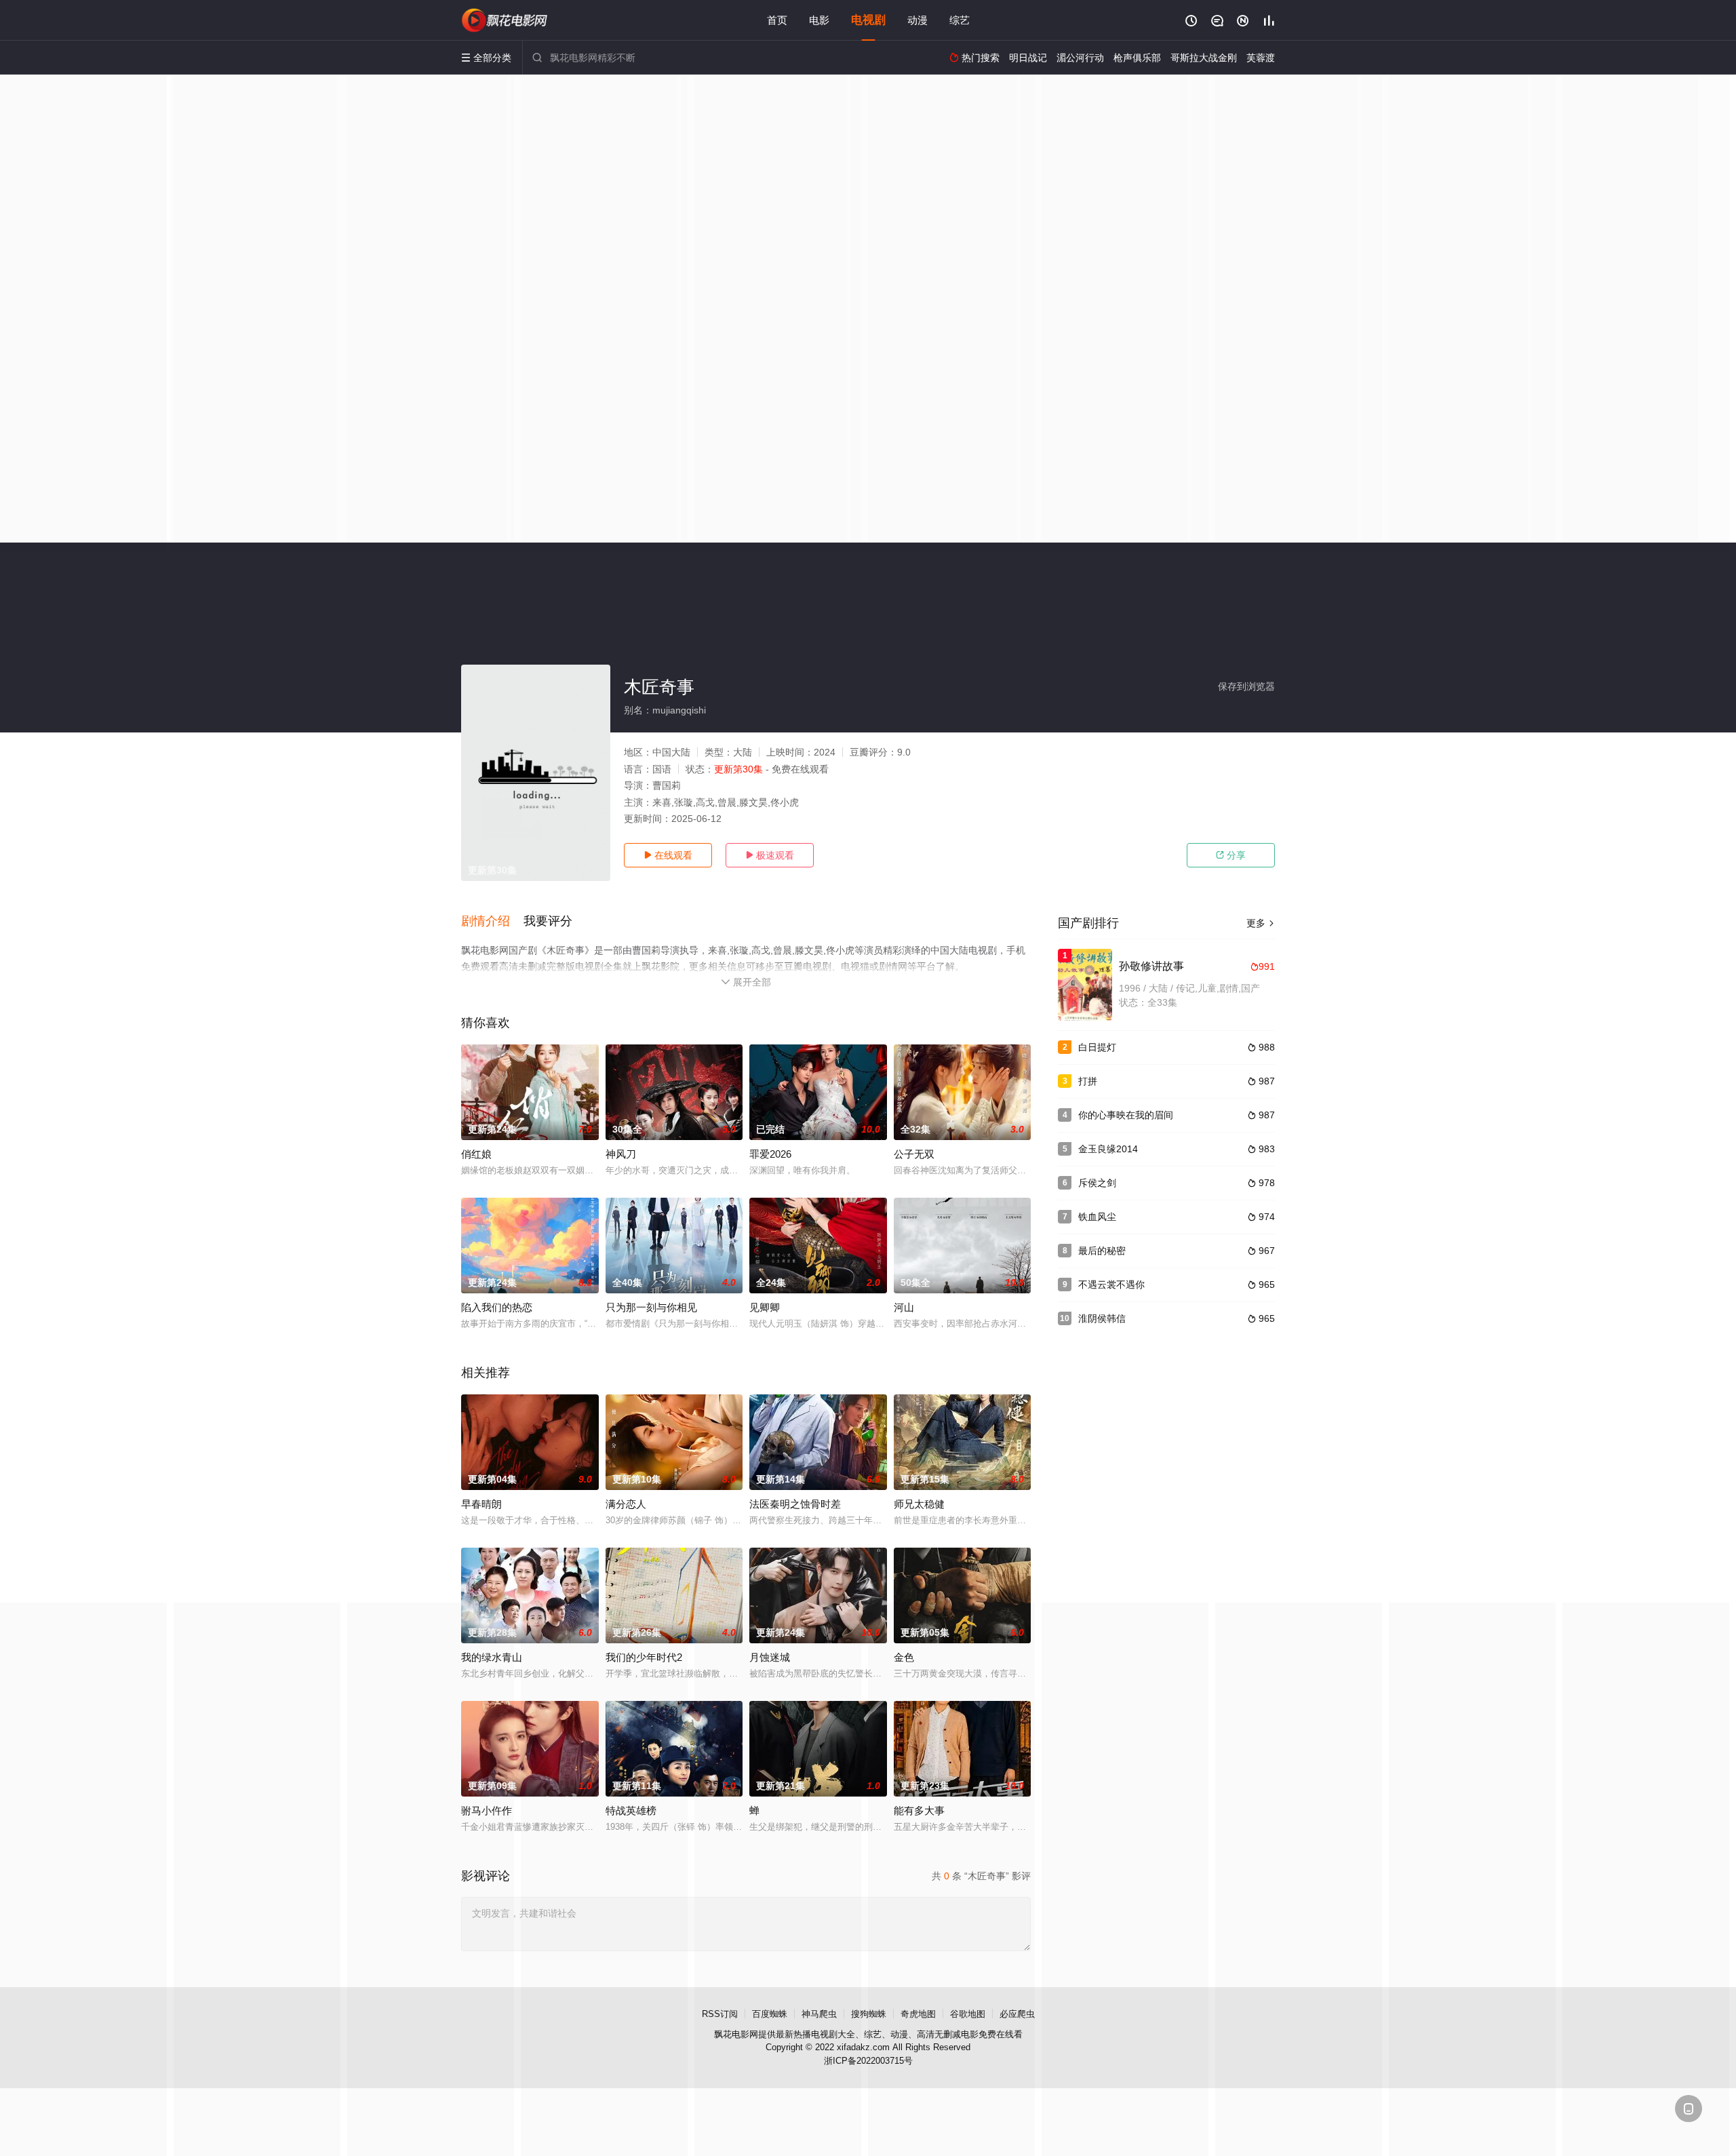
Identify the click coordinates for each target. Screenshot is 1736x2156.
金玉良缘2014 (1108, 1149)
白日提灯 (1097, 1047)
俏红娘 (476, 1154)
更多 (1261, 923)
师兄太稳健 (919, 1504)
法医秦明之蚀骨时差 (795, 1504)
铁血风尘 (1097, 1217)
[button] (492, 922)
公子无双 (914, 1154)
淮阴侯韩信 (1102, 1318)
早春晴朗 (481, 1504)
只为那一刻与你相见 (651, 1307)
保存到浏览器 (1246, 686)
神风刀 (621, 1154)
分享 (1231, 855)
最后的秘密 (1102, 1251)
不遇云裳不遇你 (1111, 1285)
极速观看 (770, 855)
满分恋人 (626, 1504)
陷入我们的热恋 (497, 1307)
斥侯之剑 (1097, 1183)
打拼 (1088, 1081)
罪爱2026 (770, 1154)
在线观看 (668, 855)
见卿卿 (765, 1307)
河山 (904, 1307)
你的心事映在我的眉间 (1126, 1115)
